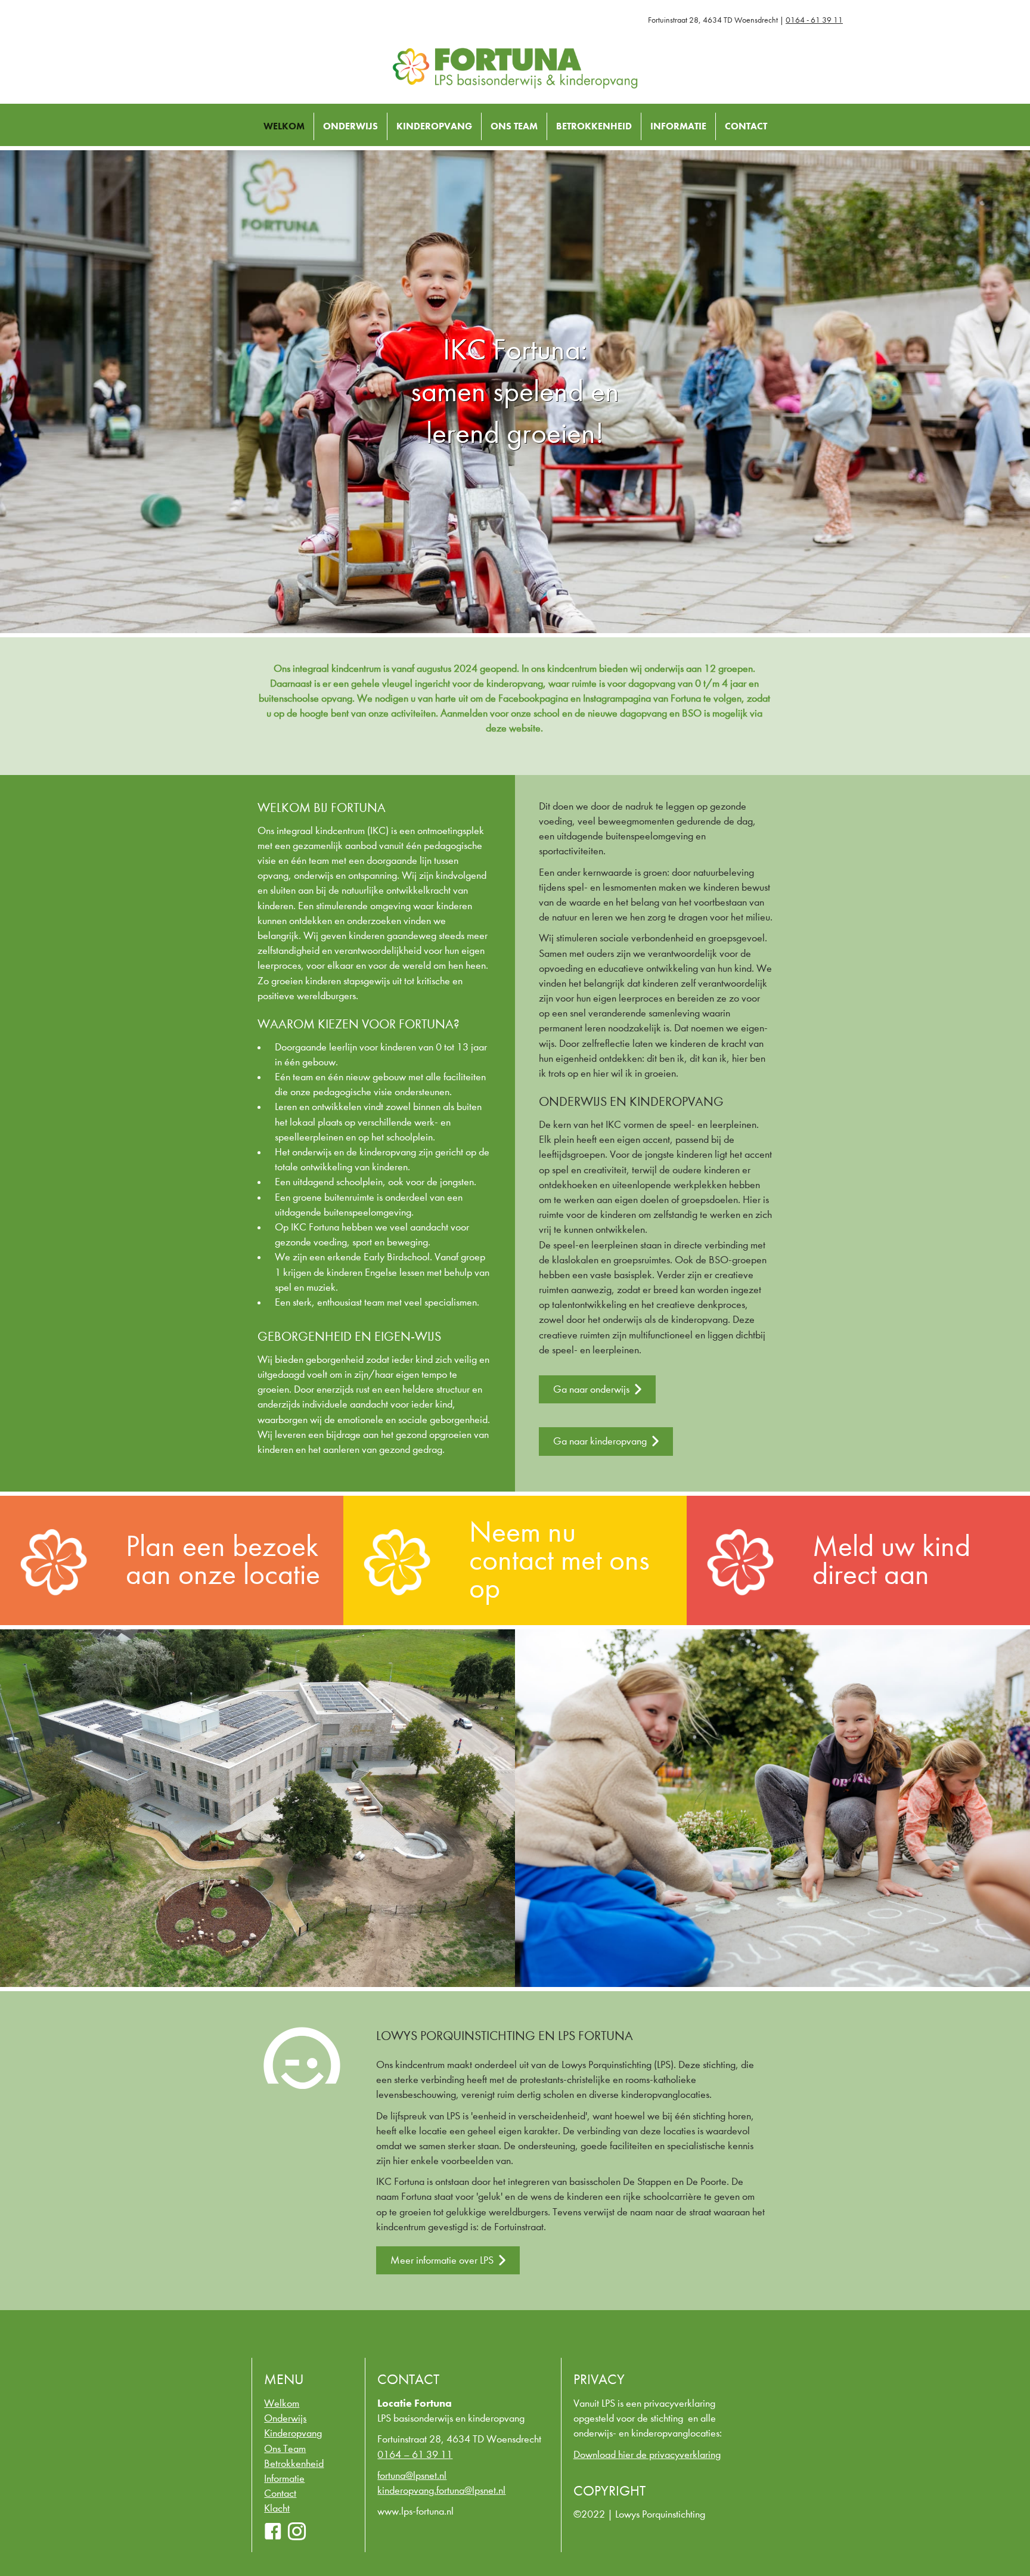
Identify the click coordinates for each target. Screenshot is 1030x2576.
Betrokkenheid (594, 126)
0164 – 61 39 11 (415, 2455)
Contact (746, 126)
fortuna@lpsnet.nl (412, 2476)
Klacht (277, 2508)
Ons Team (514, 126)
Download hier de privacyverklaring (647, 2455)
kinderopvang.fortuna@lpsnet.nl (441, 2490)
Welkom (284, 126)
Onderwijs (350, 126)
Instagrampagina (617, 698)
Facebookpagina (533, 698)
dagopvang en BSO (660, 713)
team (319, 861)
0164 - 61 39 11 (814, 20)
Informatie (678, 126)
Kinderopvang (434, 126)
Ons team (285, 2449)
